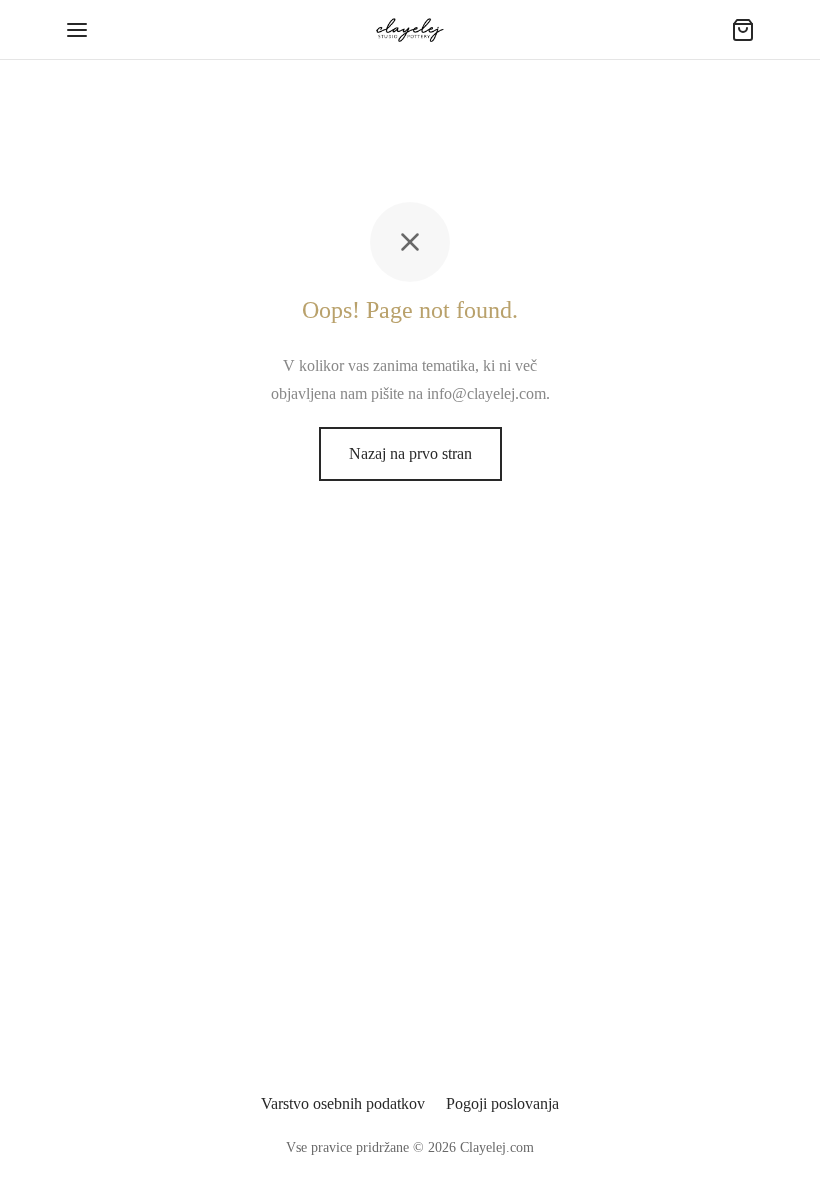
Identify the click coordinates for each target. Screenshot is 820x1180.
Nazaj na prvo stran (410, 453)
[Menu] (77, 30)
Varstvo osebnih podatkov (343, 1103)
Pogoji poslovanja (502, 1103)
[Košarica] (743, 30)
